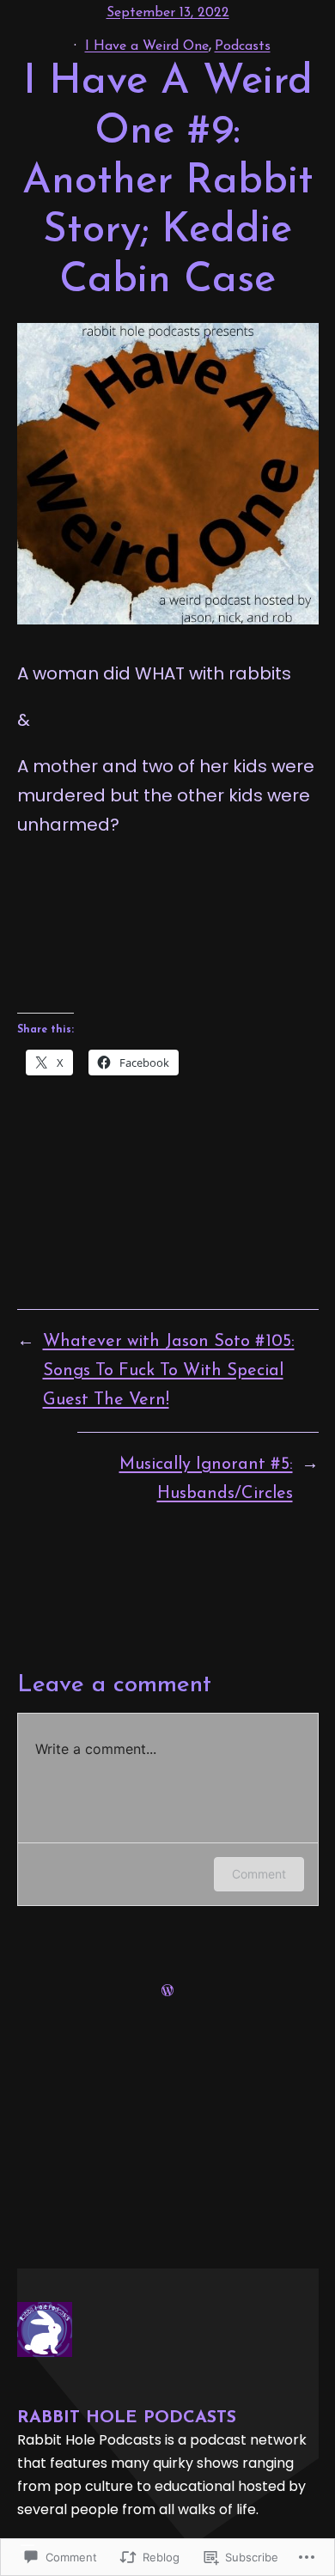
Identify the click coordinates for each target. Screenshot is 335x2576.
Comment (259, 1874)
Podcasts (243, 46)
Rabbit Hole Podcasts (127, 2418)
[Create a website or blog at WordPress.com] (167, 1991)
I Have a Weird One (147, 46)
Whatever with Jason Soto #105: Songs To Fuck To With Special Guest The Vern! (169, 1371)
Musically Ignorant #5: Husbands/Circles (206, 1479)
